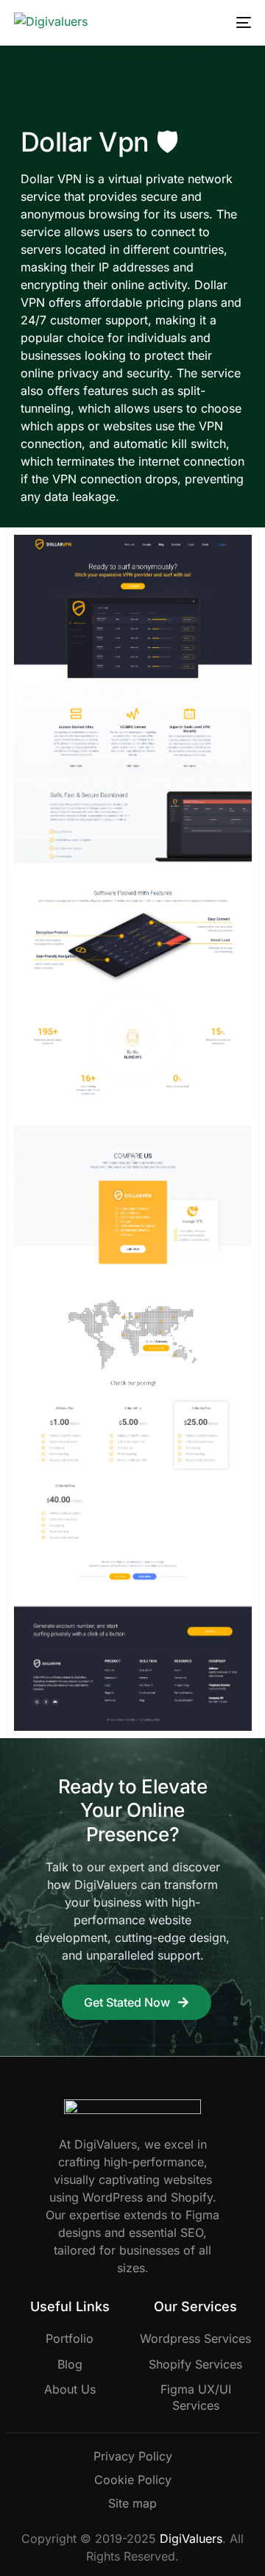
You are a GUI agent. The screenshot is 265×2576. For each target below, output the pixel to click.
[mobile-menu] (241, 23)
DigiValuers (191, 2538)
